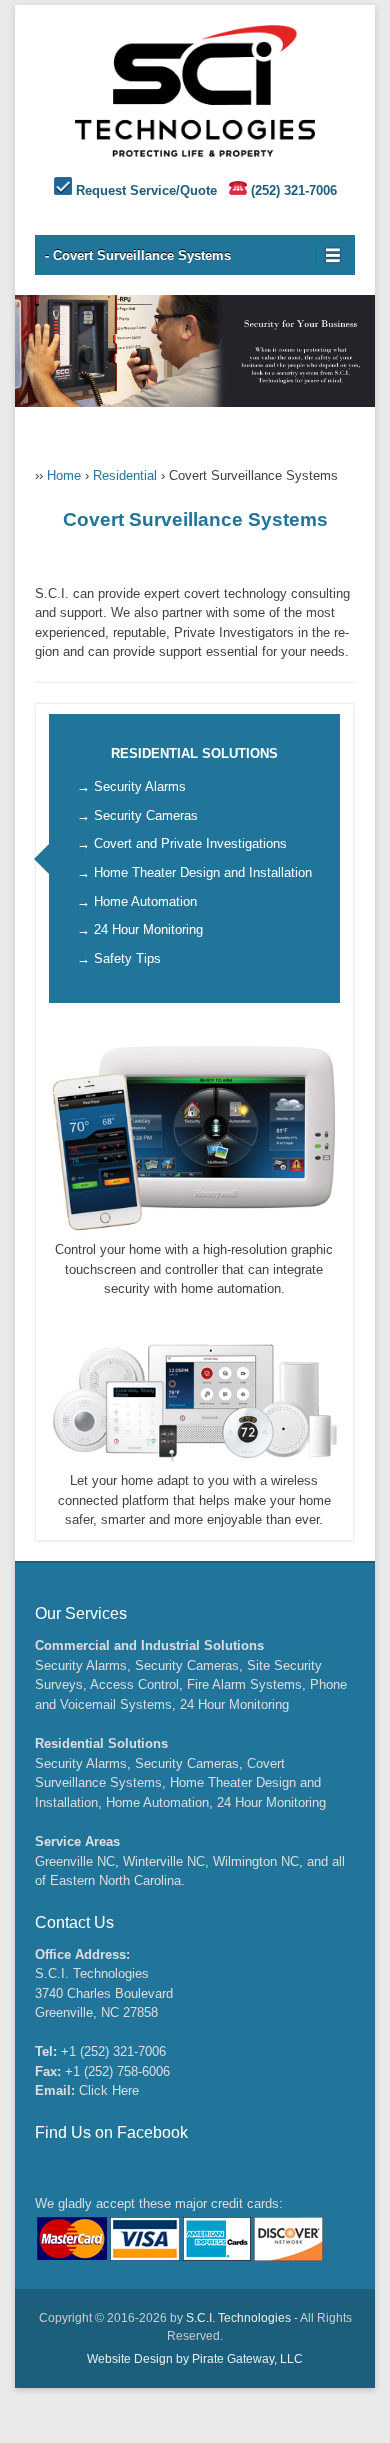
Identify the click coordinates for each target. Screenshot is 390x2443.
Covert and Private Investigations (190, 843)
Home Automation (145, 901)
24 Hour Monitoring (148, 929)
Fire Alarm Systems (244, 1684)
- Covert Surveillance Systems (138, 255)
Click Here (109, 2090)
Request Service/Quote (146, 190)
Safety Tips (127, 958)
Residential (125, 475)
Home (64, 475)
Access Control (134, 1684)
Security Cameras (146, 815)
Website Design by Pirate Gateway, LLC (195, 2359)
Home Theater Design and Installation (203, 872)
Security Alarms (140, 786)
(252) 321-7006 (294, 190)
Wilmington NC (256, 1861)
